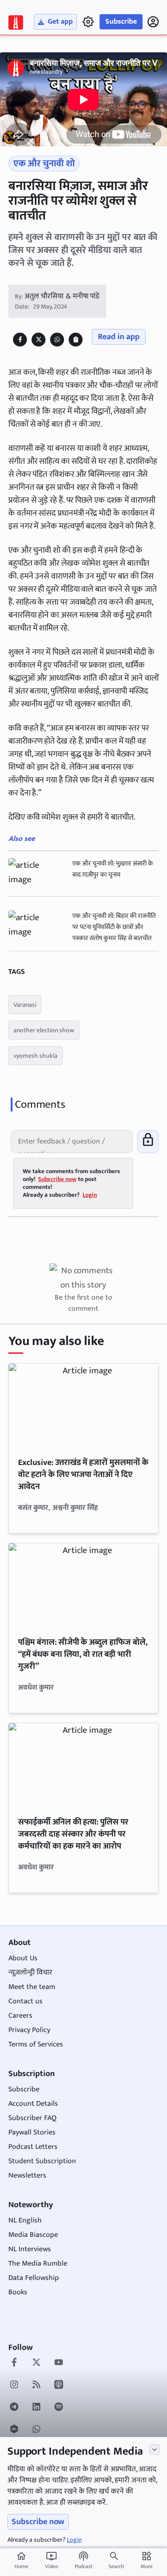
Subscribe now (38, 2522)
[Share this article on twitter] (39, 339)
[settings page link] (88, 22)
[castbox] (14, 2430)
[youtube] (59, 2363)
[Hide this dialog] (154, 2450)
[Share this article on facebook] (20, 339)
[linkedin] (36, 2408)
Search (116, 2566)
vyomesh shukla (35, 1056)
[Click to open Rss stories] (36, 2386)
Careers (20, 2016)
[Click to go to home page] (16, 22)
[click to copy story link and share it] (76, 339)
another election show (44, 1030)
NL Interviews (30, 2249)
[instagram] (14, 2386)
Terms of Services (36, 2044)
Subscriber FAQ (32, 2118)
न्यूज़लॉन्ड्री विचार (30, 1973)
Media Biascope (33, 2235)
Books (18, 2292)
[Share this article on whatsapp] (57, 339)
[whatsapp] (36, 2430)
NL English (25, 2220)
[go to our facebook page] (14, 2363)
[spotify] (59, 2408)
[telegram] (14, 2408)
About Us (23, 1958)
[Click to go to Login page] (153, 22)
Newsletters (27, 2175)
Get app (60, 22)
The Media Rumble (38, 2263)
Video (51, 2561)
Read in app (119, 337)
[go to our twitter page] (36, 2363)
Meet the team (32, 1987)
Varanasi (25, 1005)
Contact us (26, 2001)
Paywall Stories (32, 2132)
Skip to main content (51, 64)
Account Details (33, 2104)
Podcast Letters (33, 2147)
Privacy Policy (29, 2030)
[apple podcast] (59, 2386)
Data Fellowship (34, 2278)
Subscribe (121, 22)
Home (21, 2561)
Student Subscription (42, 2161)
